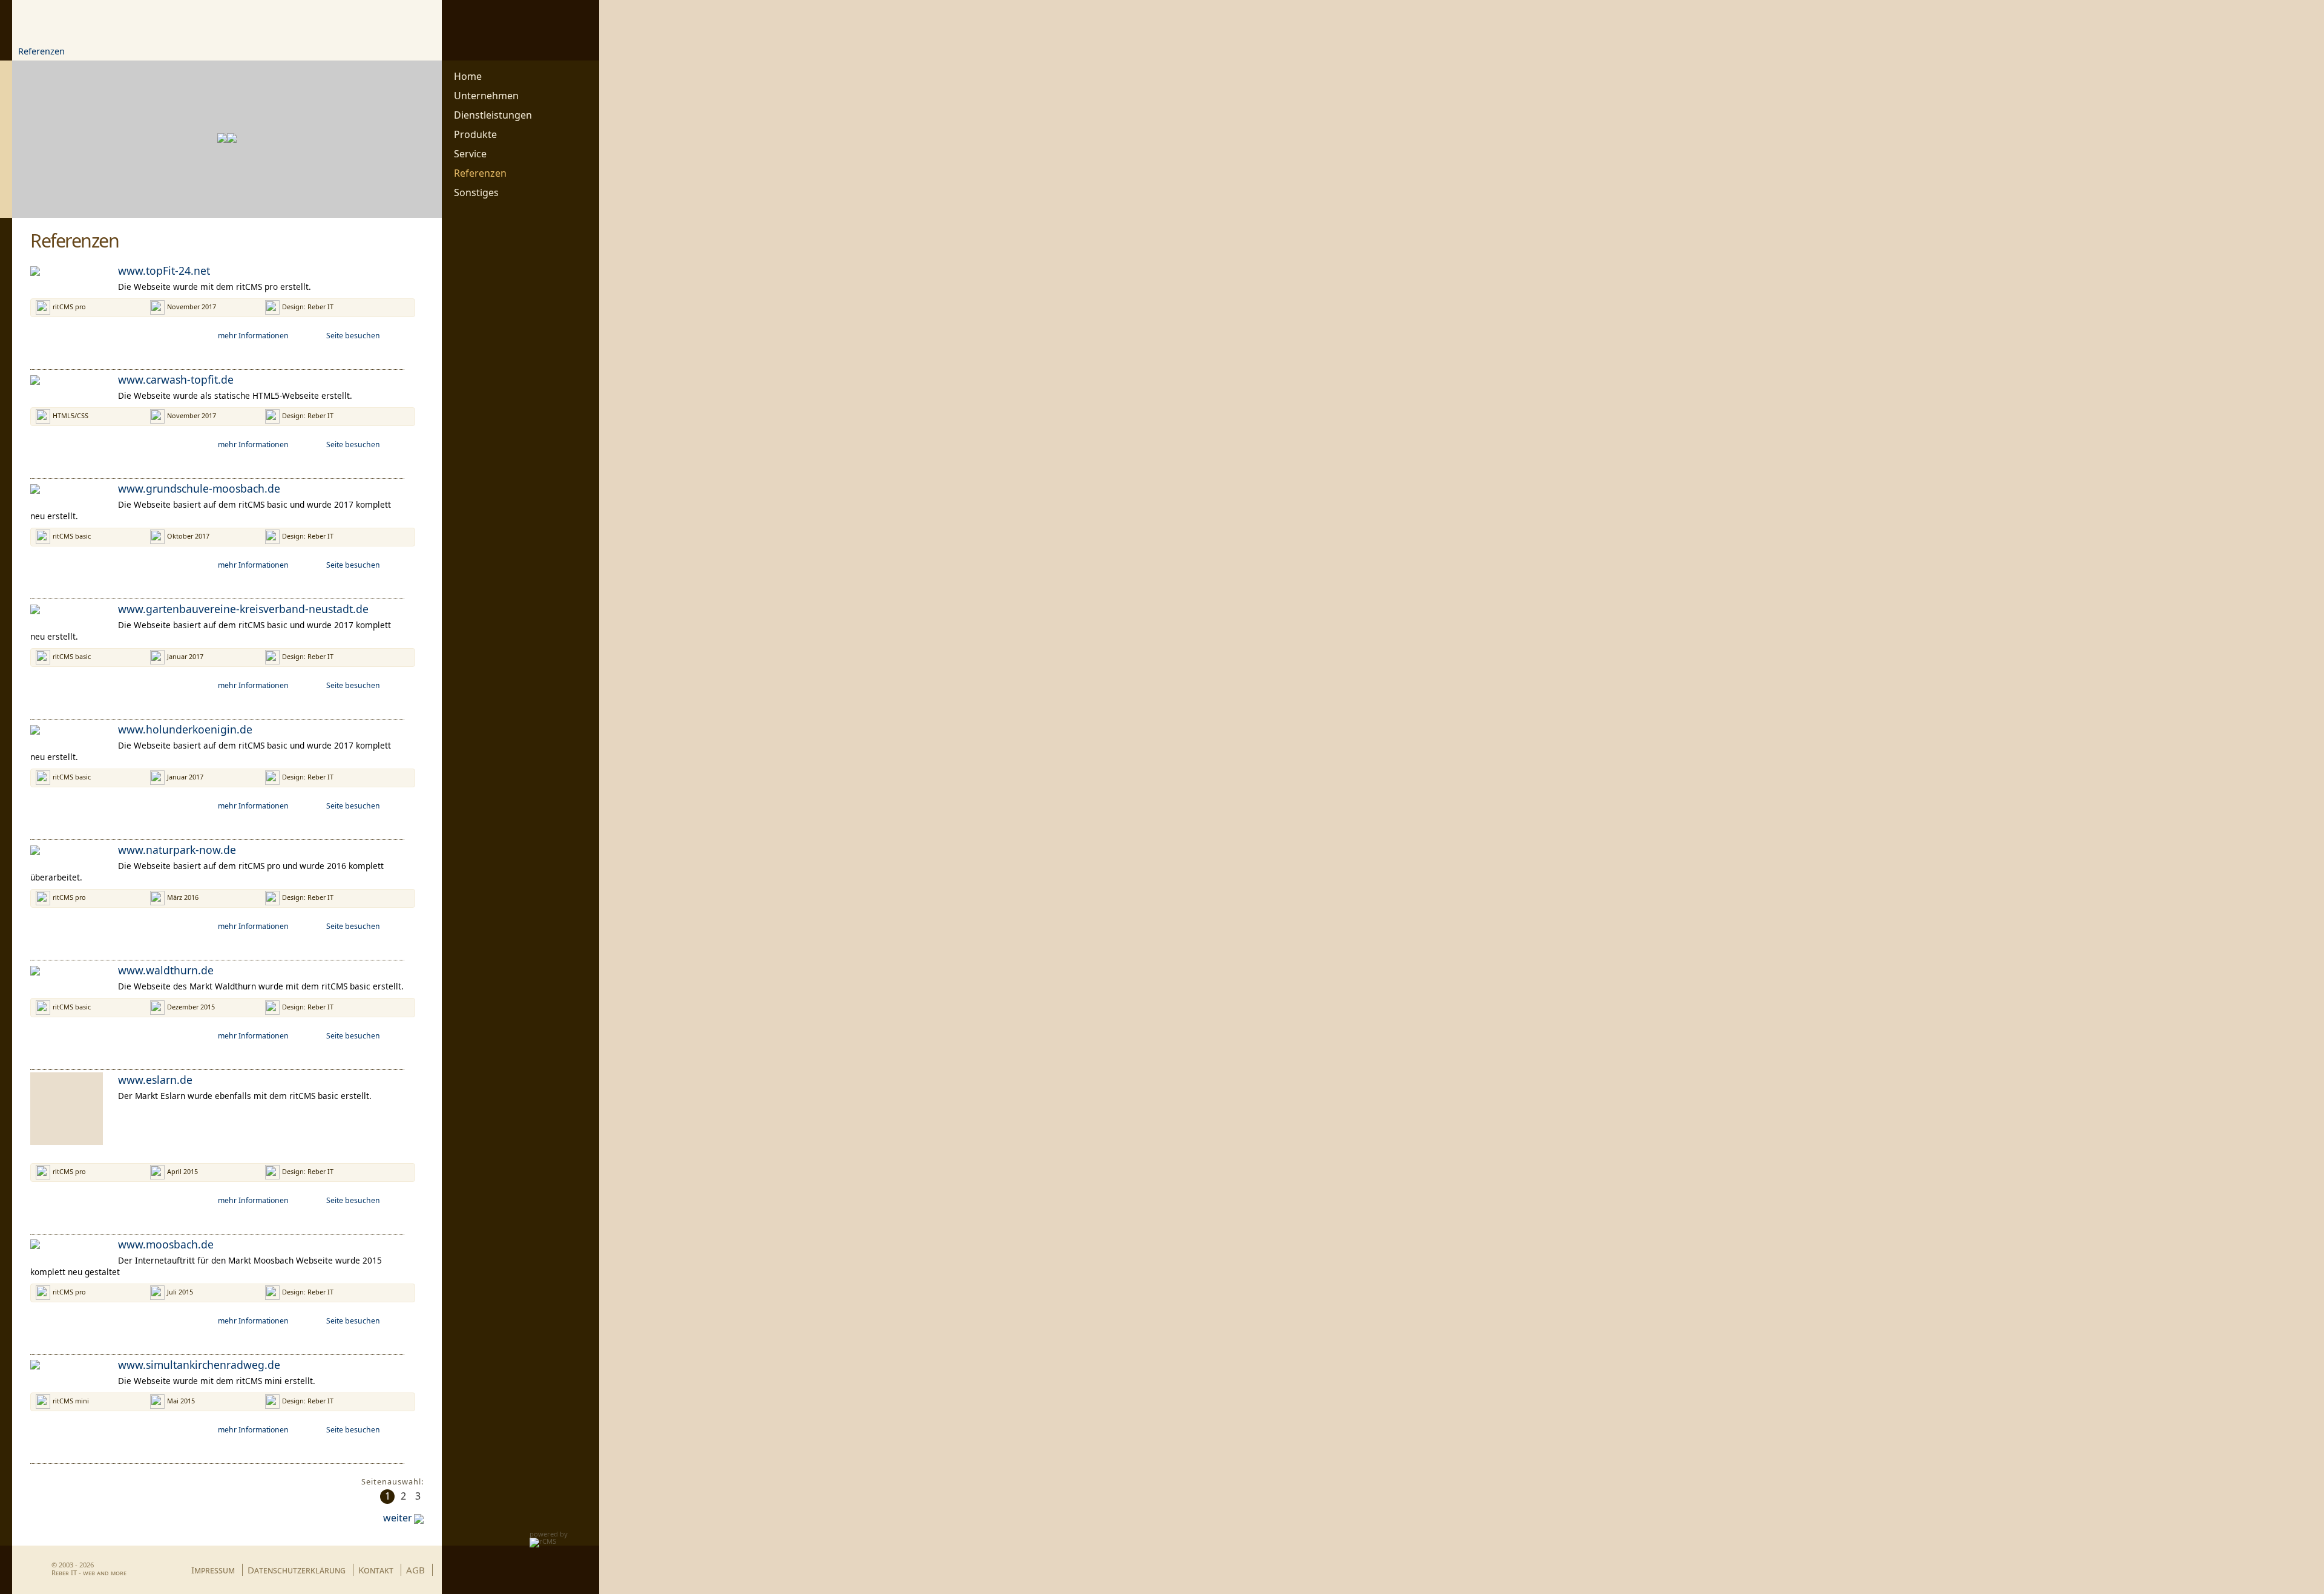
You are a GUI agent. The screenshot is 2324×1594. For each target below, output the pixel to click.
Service (470, 154)
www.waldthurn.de (166, 970)
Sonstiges (476, 193)
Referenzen (41, 51)
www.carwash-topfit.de (176, 379)
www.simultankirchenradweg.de (199, 1365)
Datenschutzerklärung (297, 1570)
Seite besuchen (353, 336)
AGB (415, 1570)
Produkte (475, 135)
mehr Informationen (253, 336)
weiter (398, 1518)
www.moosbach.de (166, 1244)
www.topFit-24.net (164, 271)
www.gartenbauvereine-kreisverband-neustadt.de (243, 609)
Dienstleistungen (493, 115)
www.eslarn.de (155, 1080)
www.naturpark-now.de (177, 850)
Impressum (213, 1570)
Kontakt (376, 1570)
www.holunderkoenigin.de (185, 729)
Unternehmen (486, 96)
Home (468, 77)
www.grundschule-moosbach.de (199, 488)
